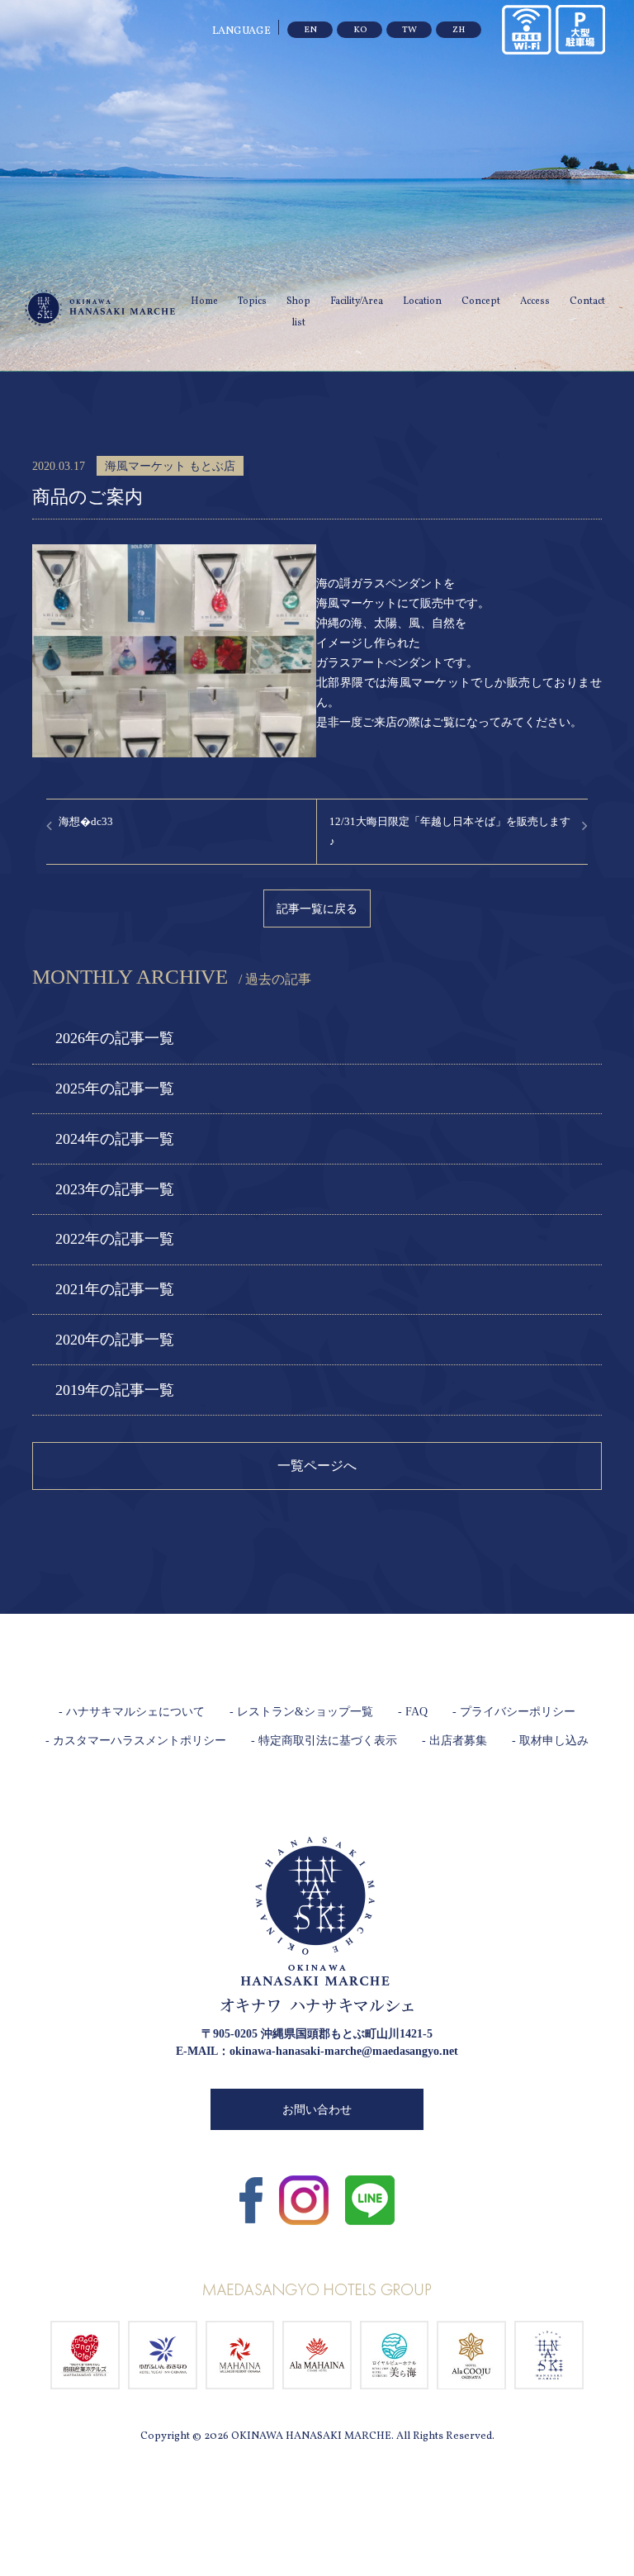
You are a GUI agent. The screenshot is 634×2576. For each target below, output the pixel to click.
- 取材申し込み (550, 1741)
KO (360, 30)
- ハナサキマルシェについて (132, 1712)
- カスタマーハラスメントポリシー (136, 1741)
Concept (481, 301)
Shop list (298, 312)
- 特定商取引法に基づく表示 (324, 1741)
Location (422, 301)
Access (535, 301)
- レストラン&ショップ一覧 (301, 1712)
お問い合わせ (317, 2110)
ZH (459, 30)
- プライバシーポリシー (514, 1712)
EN (310, 30)
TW (409, 30)
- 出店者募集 (454, 1741)
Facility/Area (357, 301)
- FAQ (413, 1712)
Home (204, 301)
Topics (252, 301)
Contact (587, 301)
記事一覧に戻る (317, 908)
